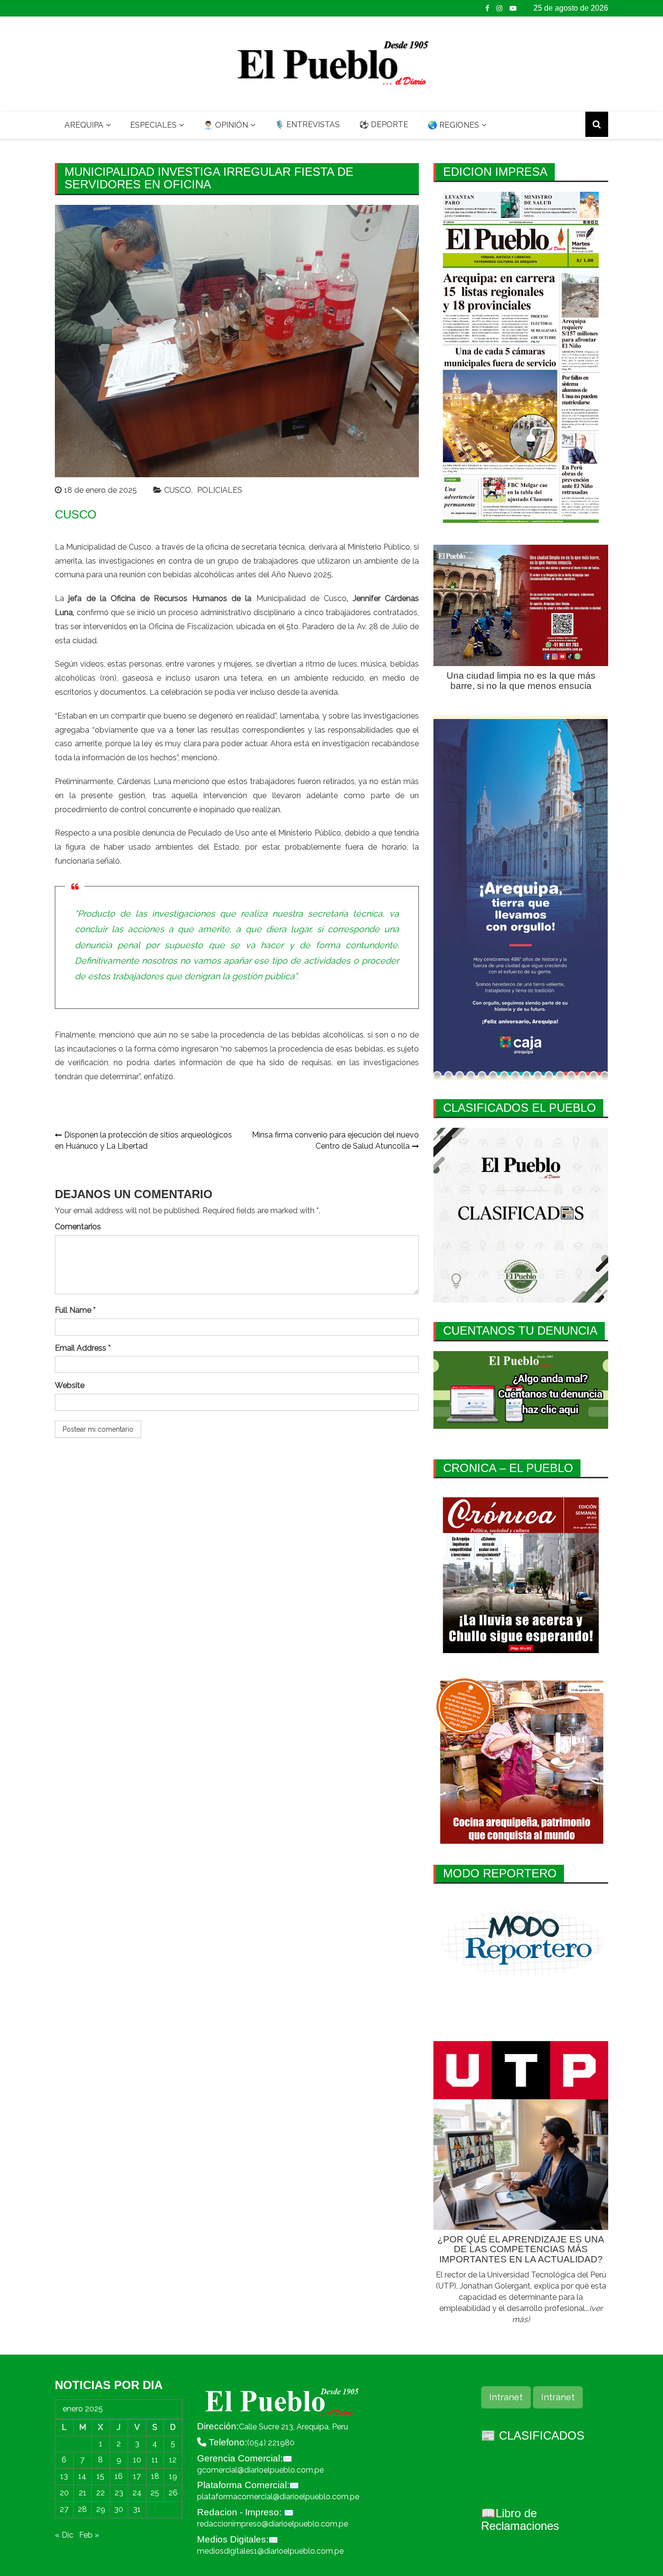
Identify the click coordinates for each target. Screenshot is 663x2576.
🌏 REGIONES (453, 125)
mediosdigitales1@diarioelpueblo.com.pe (270, 2551)
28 (82, 2509)
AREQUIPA (84, 125)
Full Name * (75, 1310)
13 (64, 2476)
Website (70, 1385)
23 (119, 2493)
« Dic (64, 2535)
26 (173, 2493)
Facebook (487, 8)
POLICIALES (220, 490)
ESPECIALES (153, 125)
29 (101, 2509)
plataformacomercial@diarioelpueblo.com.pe (278, 2497)
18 (155, 2476)
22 (100, 2493)
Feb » (89, 2535)
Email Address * (83, 1348)
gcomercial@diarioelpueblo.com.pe (260, 2470)
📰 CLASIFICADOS (533, 2435)
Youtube (513, 8)
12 (173, 2460)
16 (119, 2476)
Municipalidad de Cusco (302, 598)
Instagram (499, 8)
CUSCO (178, 490)
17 (137, 2476)
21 (83, 2493)
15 (100, 2476)
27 (64, 2509)
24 (137, 2493)
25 (155, 2493)
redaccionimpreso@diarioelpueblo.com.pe (273, 2524)
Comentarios (78, 1227)
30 (119, 2509)
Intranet (506, 2397)
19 (173, 2476)
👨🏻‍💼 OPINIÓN (226, 125)
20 (64, 2493)
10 (137, 2460)
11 (155, 2460)
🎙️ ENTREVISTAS (307, 125)
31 (137, 2509)
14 (82, 2476)
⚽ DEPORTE (384, 125)
